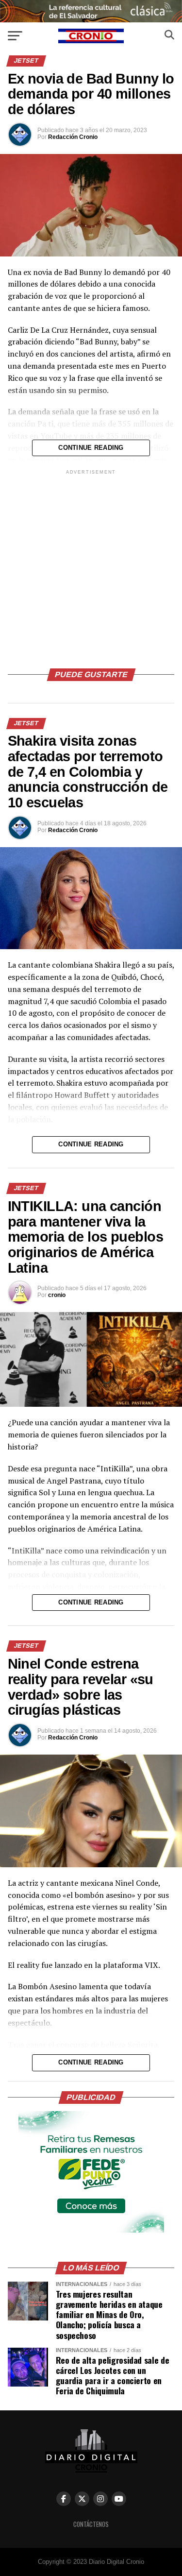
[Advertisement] (91, 568)
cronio (57, 1295)
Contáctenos (91, 2524)
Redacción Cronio (73, 137)
